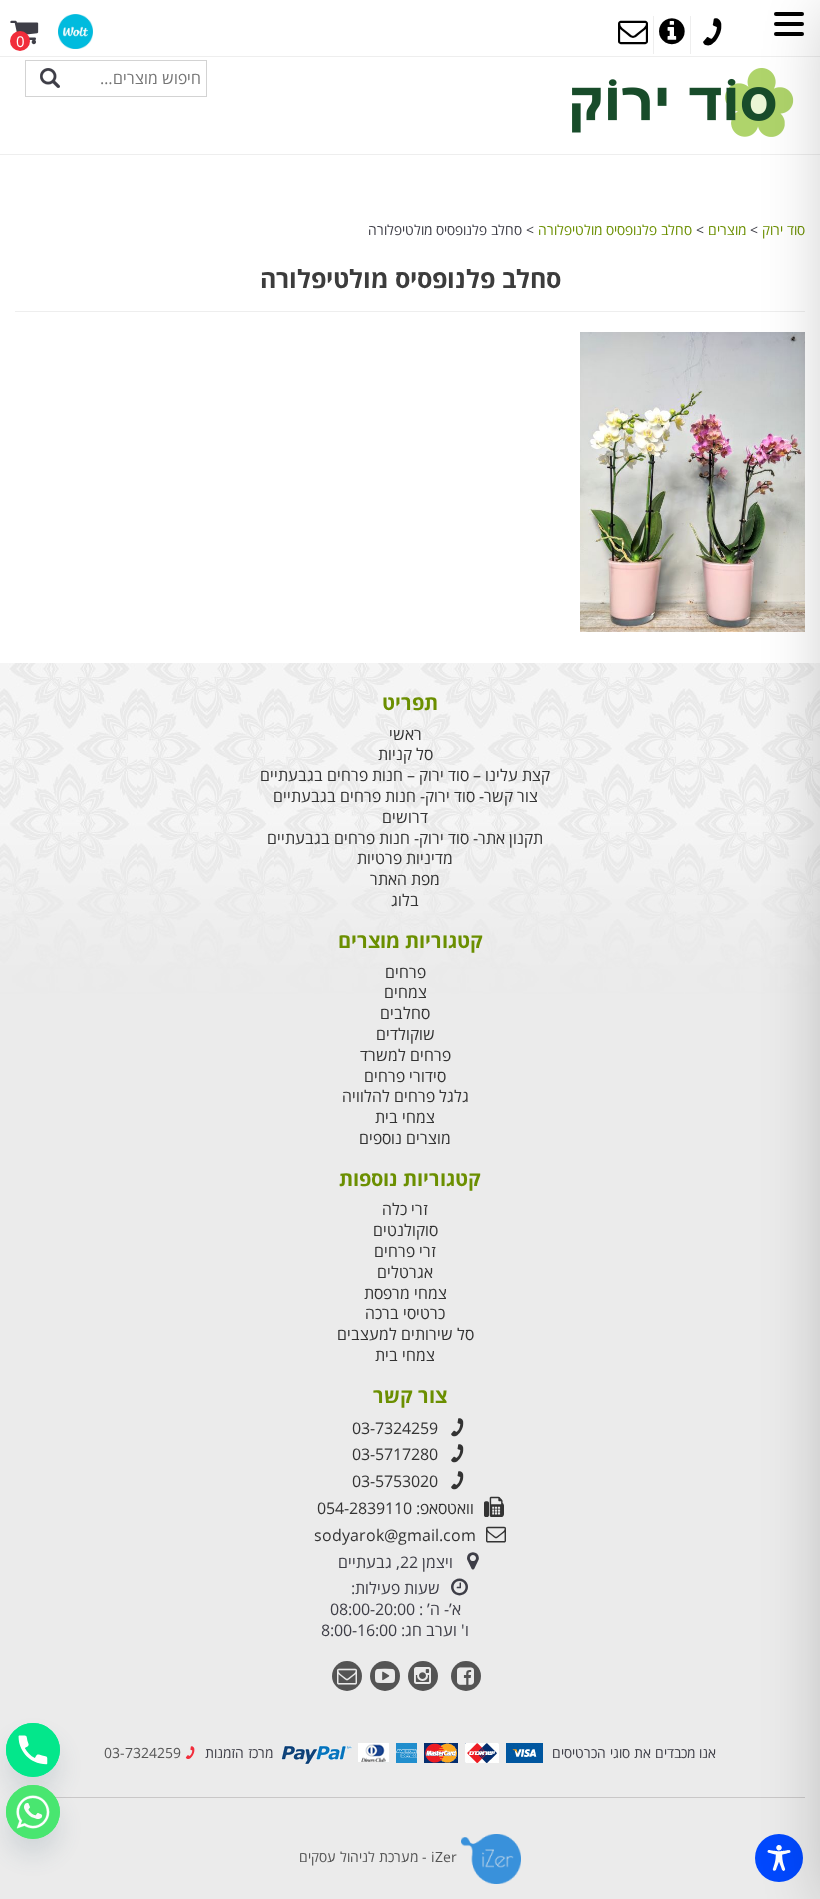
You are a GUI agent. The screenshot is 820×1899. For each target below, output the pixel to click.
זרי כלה (405, 1209)
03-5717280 (395, 1454)
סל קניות (405, 754)
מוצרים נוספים (405, 1138)
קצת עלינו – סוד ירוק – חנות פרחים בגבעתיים (405, 775)
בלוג (405, 900)
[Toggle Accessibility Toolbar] (779, 1858)
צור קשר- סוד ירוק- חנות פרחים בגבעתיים (405, 796)
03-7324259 (395, 1428)
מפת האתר (405, 879)
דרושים (405, 817)
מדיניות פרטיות (405, 858)
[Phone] (33, 1750)
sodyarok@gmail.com (395, 1535)
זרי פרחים (405, 1251)
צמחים (405, 992)
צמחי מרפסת (405, 1293)
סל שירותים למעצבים (405, 1334)
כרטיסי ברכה (405, 1313)
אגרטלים (405, 1272)
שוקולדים (405, 1034)
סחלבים (405, 1013)
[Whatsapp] (33, 1812)
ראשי (405, 734)
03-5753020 (395, 1481)
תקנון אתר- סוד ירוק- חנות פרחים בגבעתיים (405, 838)
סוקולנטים (405, 1230)
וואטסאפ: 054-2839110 (395, 1508)
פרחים (405, 972)
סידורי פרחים (405, 1076)
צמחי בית (405, 1117)
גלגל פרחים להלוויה (405, 1096)
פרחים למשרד (405, 1055)
